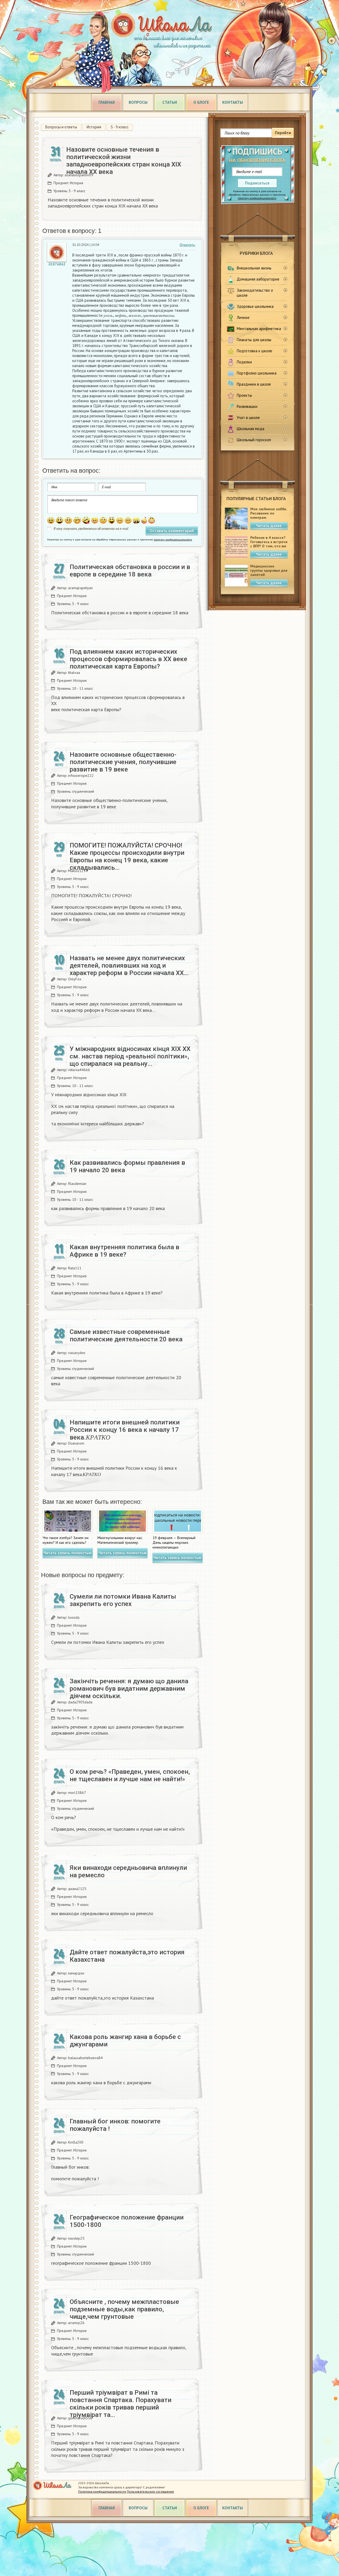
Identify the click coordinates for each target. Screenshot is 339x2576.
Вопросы (138, 102)
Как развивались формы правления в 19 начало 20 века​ (127, 1166)
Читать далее (269, 526)
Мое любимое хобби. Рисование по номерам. (269, 513)
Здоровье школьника (255, 306)
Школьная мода (251, 429)
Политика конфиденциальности (102, 2491)
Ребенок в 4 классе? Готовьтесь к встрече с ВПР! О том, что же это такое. (269, 544)
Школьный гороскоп (254, 440)
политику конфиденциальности (257, 198)
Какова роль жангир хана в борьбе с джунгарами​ (125, 2041)
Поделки (244, 362)
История (94, 127)
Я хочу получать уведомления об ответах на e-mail (91, 529)
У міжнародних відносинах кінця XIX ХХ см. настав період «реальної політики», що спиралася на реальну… (130, 1056)
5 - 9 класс (120, 127)
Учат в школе (248, 418)
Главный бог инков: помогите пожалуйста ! (115, 2125)
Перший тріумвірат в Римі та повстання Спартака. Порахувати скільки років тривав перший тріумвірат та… (121, 2404)
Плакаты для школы (254, 340)
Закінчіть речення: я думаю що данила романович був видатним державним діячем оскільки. (129, 1689)
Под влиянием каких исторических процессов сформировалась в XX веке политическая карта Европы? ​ (128, 659)
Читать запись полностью (68, 1553)
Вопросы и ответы (61, 127)
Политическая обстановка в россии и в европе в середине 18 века (130, 571)
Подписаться (257, 183)
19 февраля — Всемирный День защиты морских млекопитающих (174, 1542)
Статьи (170, 102)
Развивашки (247, 406)
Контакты (233, 102)
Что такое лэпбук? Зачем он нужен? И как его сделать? (66, 1540)
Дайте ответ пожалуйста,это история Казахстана (127, 1956)
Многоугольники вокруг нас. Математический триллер (120, 1540)
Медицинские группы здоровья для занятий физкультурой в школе (269, 575)
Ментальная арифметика (259, 329)
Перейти (283, 133)
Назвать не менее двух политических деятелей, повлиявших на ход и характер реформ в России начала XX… (129, 966)
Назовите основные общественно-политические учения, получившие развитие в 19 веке (123, 762)
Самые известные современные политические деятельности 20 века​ (126, 1336)
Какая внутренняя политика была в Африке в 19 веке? (124, 1251)
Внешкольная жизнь (254, 268)
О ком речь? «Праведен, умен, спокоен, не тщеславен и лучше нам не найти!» (130, 1775)
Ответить (187, 245)
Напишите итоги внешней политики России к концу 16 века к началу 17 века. (125, 1430)
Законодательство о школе (255, 293)
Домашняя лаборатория (258, 279)
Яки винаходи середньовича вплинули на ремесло (128, 1871)
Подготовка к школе (255, 351)
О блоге (201, 102)
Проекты (244, 395)
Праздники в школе (254, 384)
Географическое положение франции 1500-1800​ (127, 2221)
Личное (243, 317)
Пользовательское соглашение (150, 2491)
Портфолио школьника (257, 373)
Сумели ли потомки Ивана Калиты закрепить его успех (123, 1600)
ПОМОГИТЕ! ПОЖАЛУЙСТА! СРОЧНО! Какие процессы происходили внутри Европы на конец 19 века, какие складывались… (127, 856)
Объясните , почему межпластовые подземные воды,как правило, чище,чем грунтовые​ (124, 2309)
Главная (107, 102)
